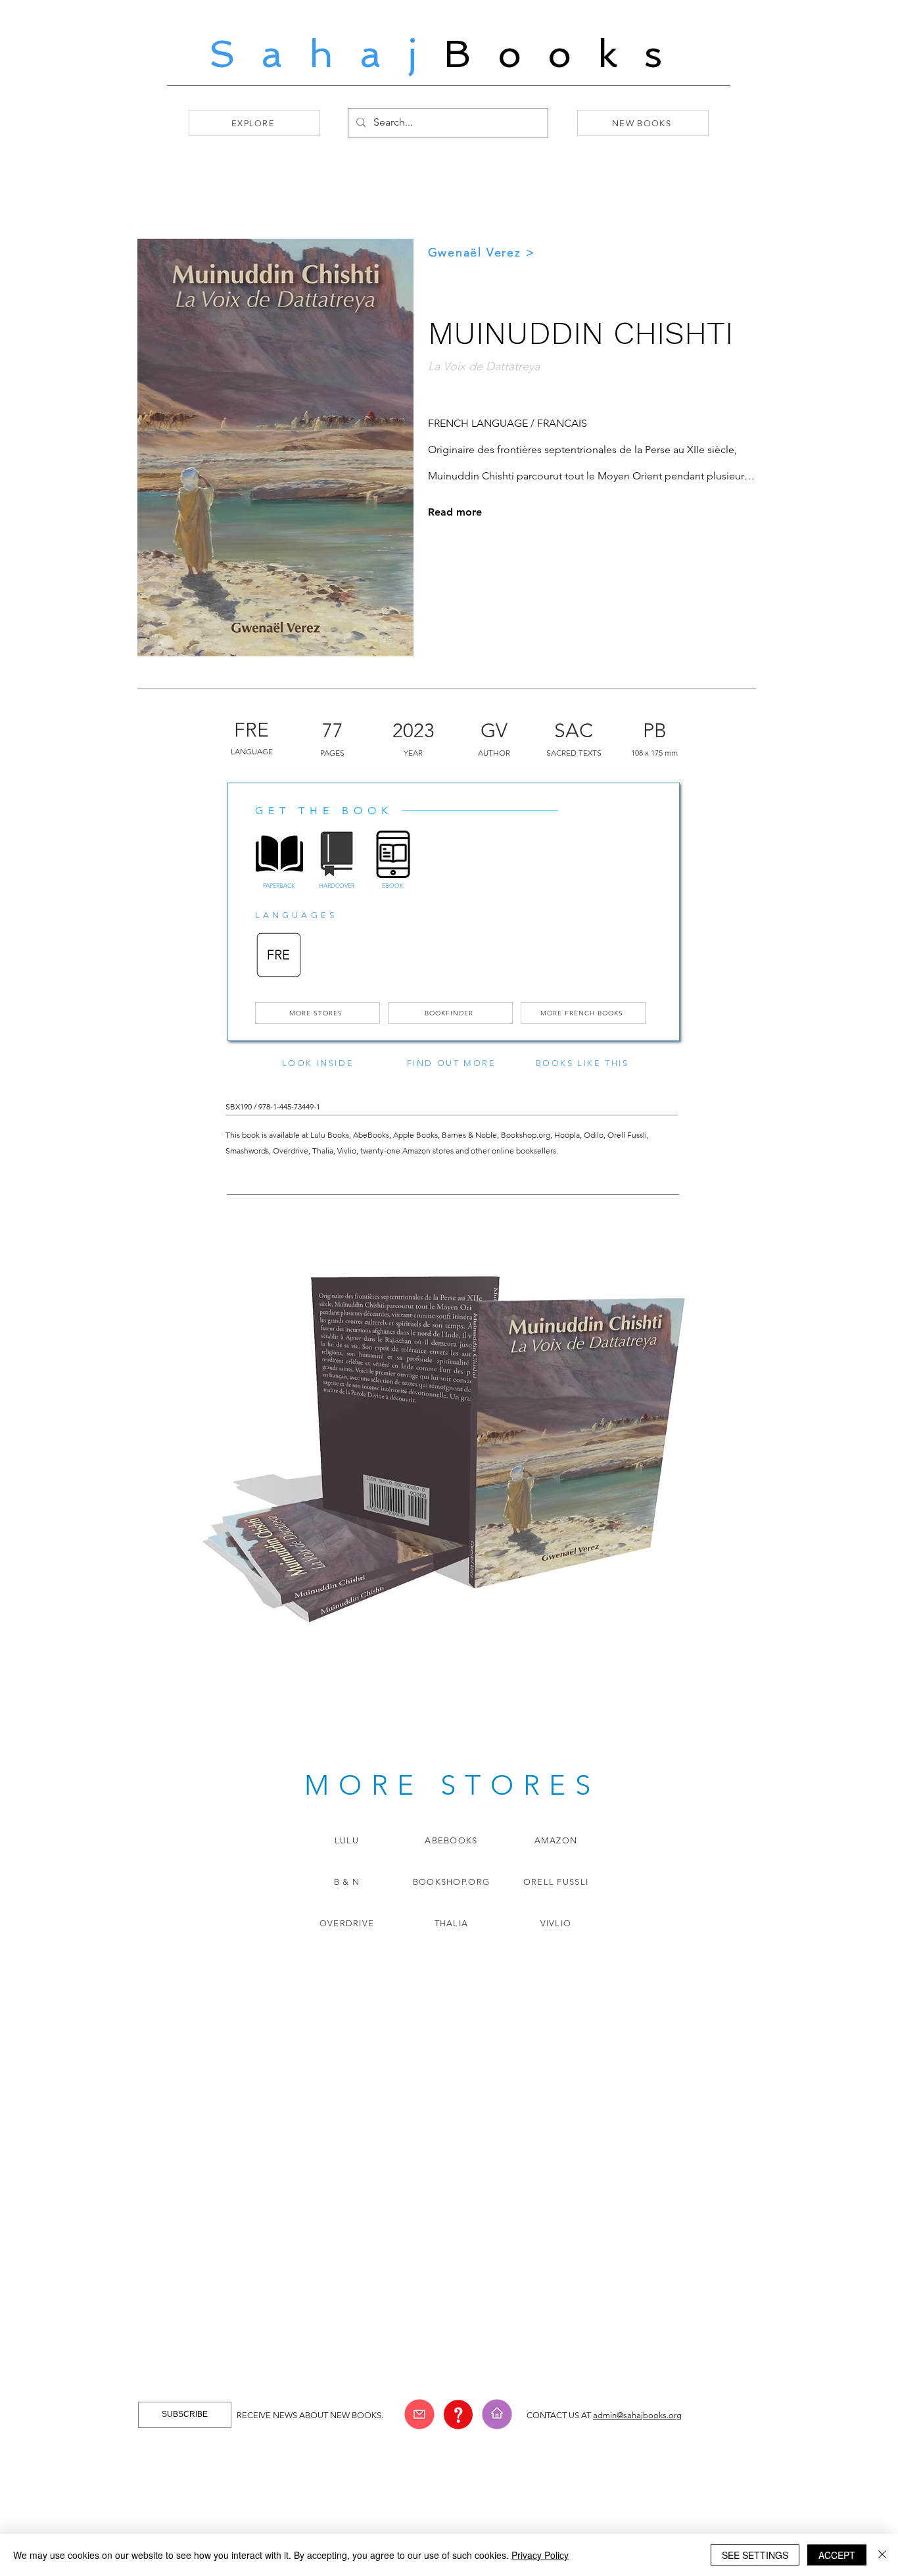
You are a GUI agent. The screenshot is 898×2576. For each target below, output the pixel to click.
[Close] (882, 2555)
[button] (419, 2414)
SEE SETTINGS (755, 2555)
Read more (455, 512)
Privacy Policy (540, 2555)
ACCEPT (837, 2555)
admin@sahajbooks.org (637, 2415)
